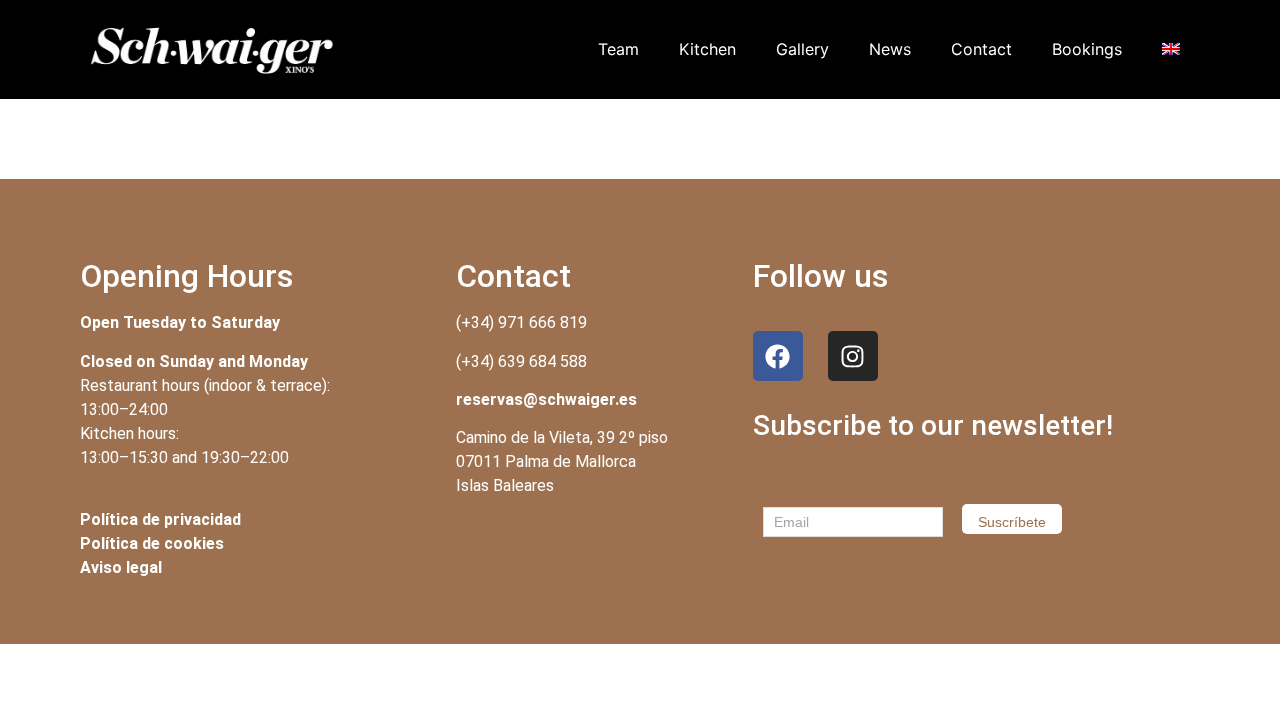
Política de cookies (152, 543)
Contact (981, 49)
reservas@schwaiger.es (546, 399)
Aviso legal (121, 567)
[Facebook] (778, 356)
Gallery (802, 49)
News (890, 49)
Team (618, 49)
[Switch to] (1171, 49)
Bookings (1087, 49)
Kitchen (707, 49)
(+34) (521, 361)
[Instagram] (853, 356)
